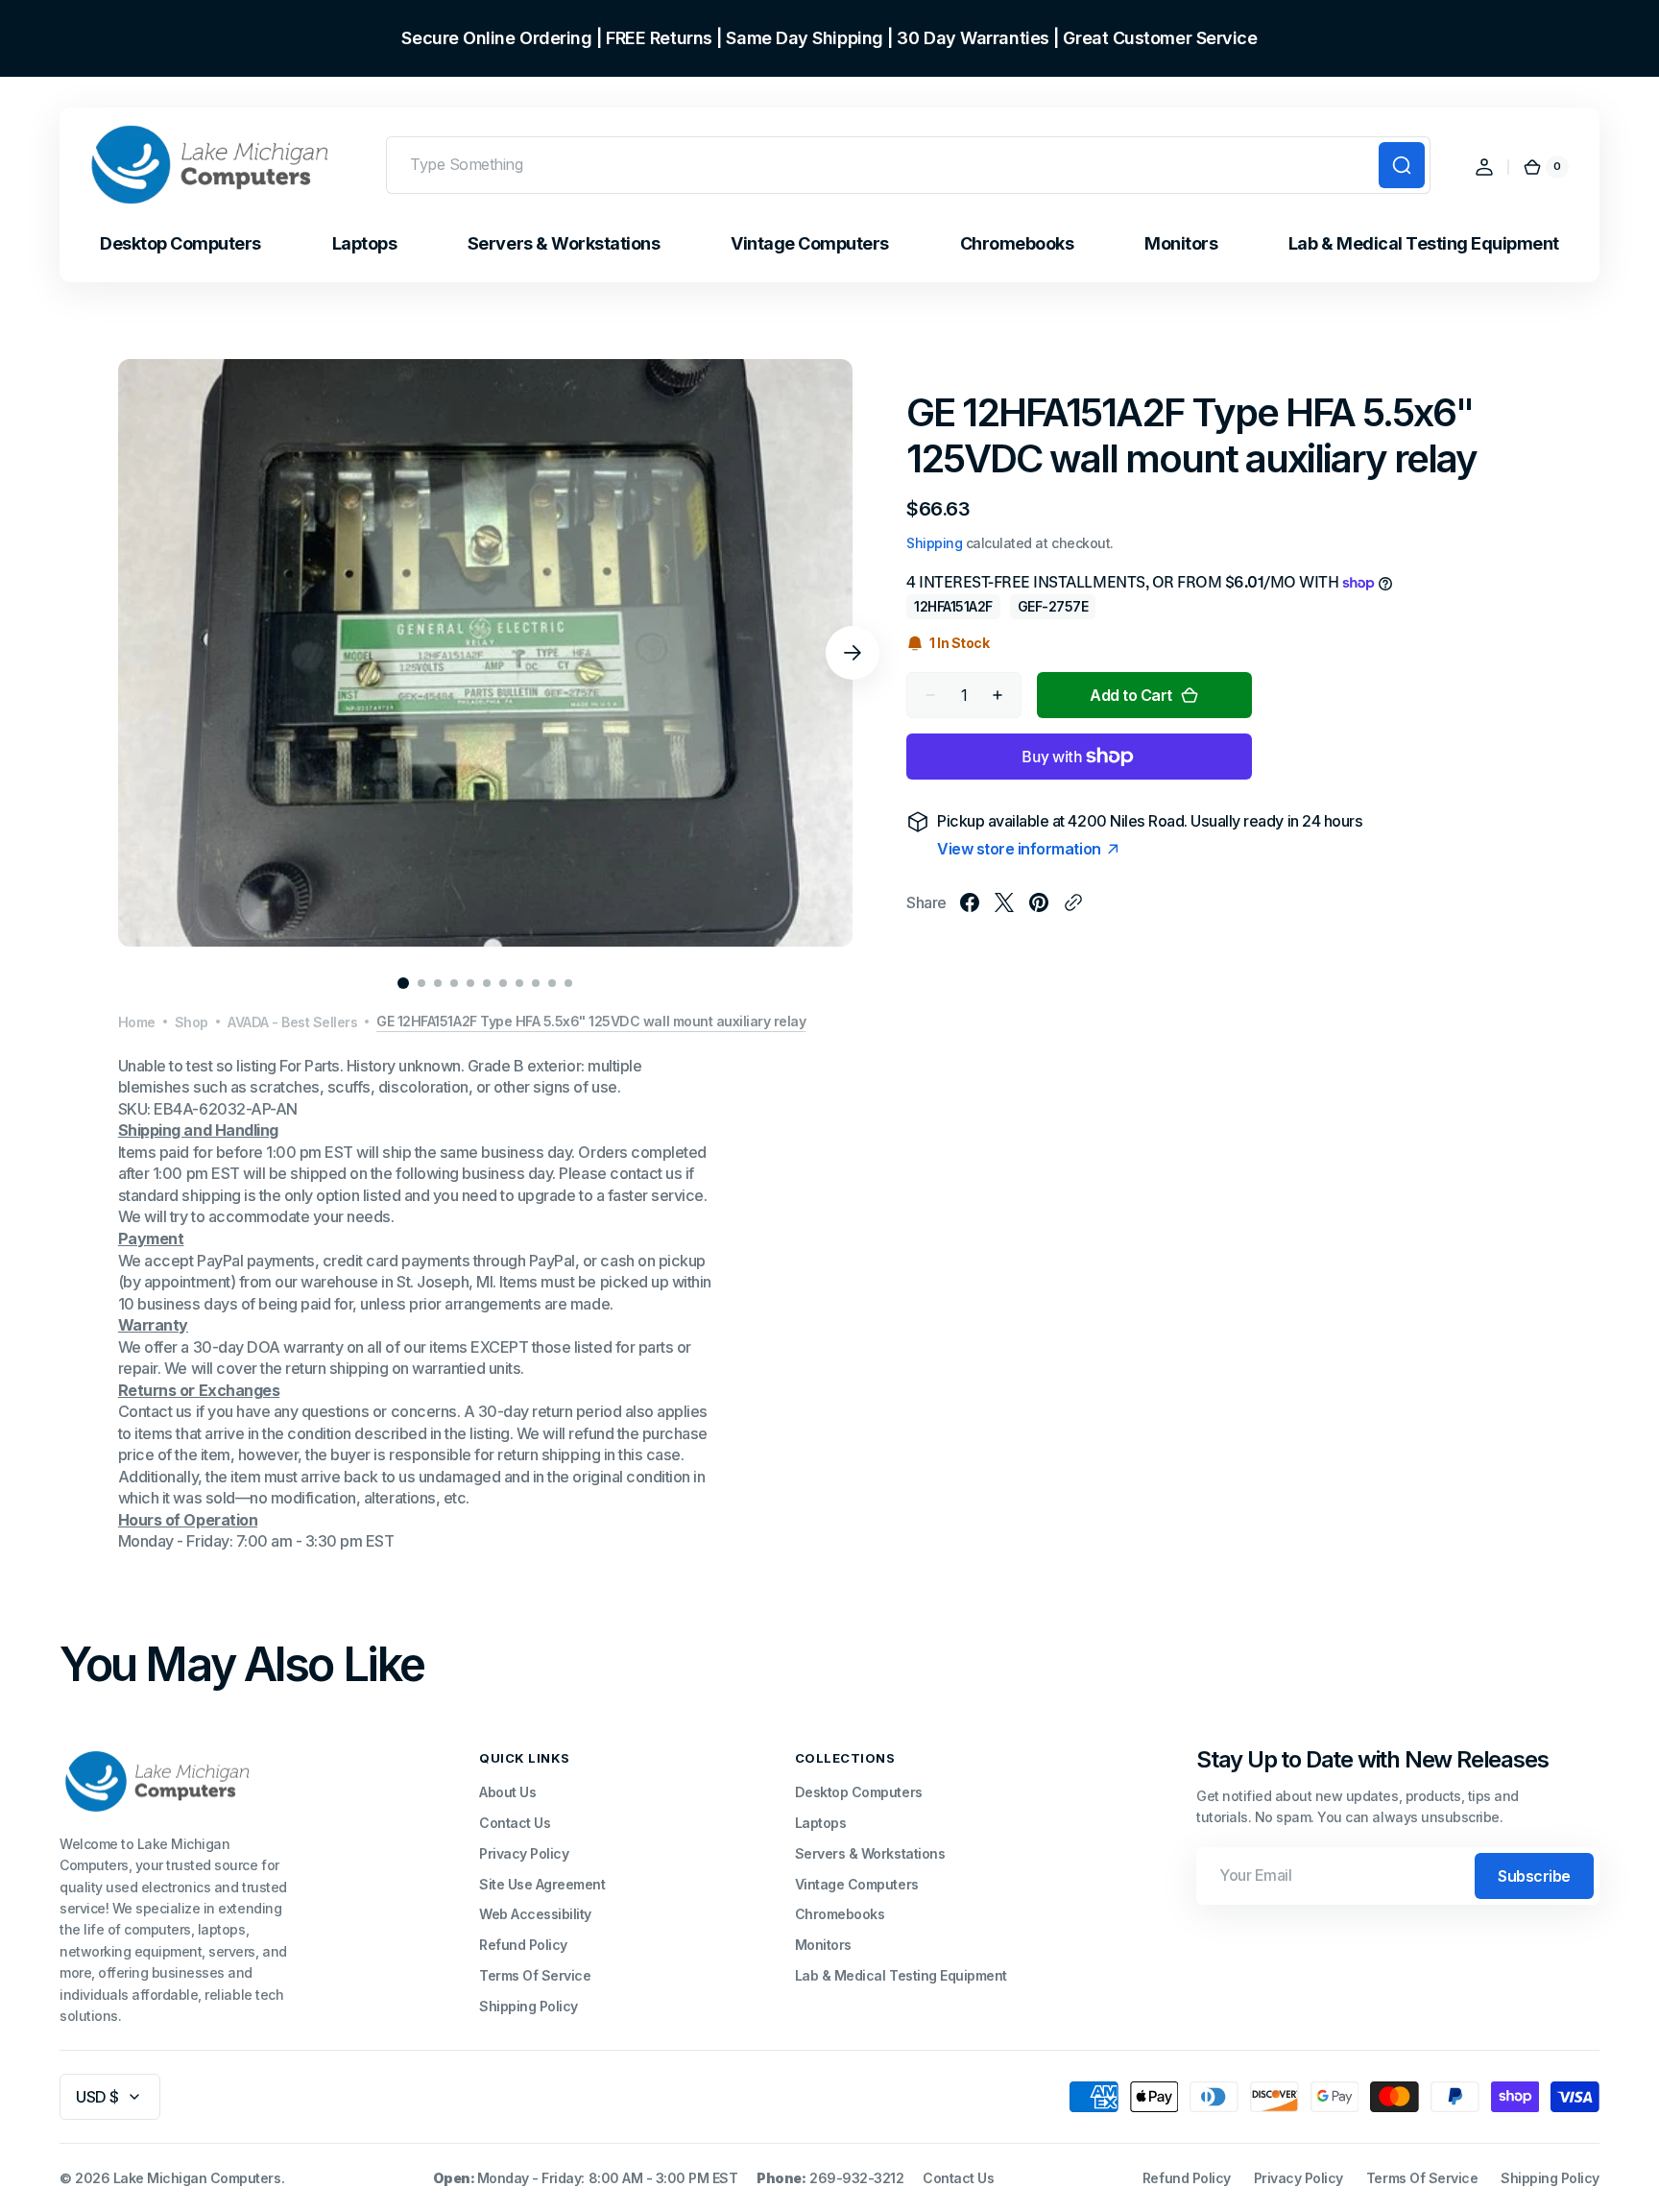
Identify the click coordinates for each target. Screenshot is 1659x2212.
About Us (507, 1792)
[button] (1484, 167)
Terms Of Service (535, 1975)
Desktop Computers (859, 1792)
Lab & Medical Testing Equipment (901, 1975)
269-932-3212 (856, 2178)
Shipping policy (1550, 2178)
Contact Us (515, 1823)
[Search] (1402, 165)
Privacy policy (1298, 2178)
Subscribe (1534, 1876)
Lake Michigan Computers (197, 2178)
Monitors (823, 1945)
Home (137, 1022)
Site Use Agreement (542, 1884)
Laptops (821, 1823)
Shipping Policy (529, 2006)
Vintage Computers (857, 1884)
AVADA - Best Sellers (292, 1022)
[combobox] (908, 165)
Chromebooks (840, 1914)
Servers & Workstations (870, 1853)
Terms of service (1422, 2178)
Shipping (934, 543)
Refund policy (1187, 2178)
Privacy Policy (524, 1853)
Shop (192, 1022)
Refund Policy (523, 1945)
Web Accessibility (535, 1914)
